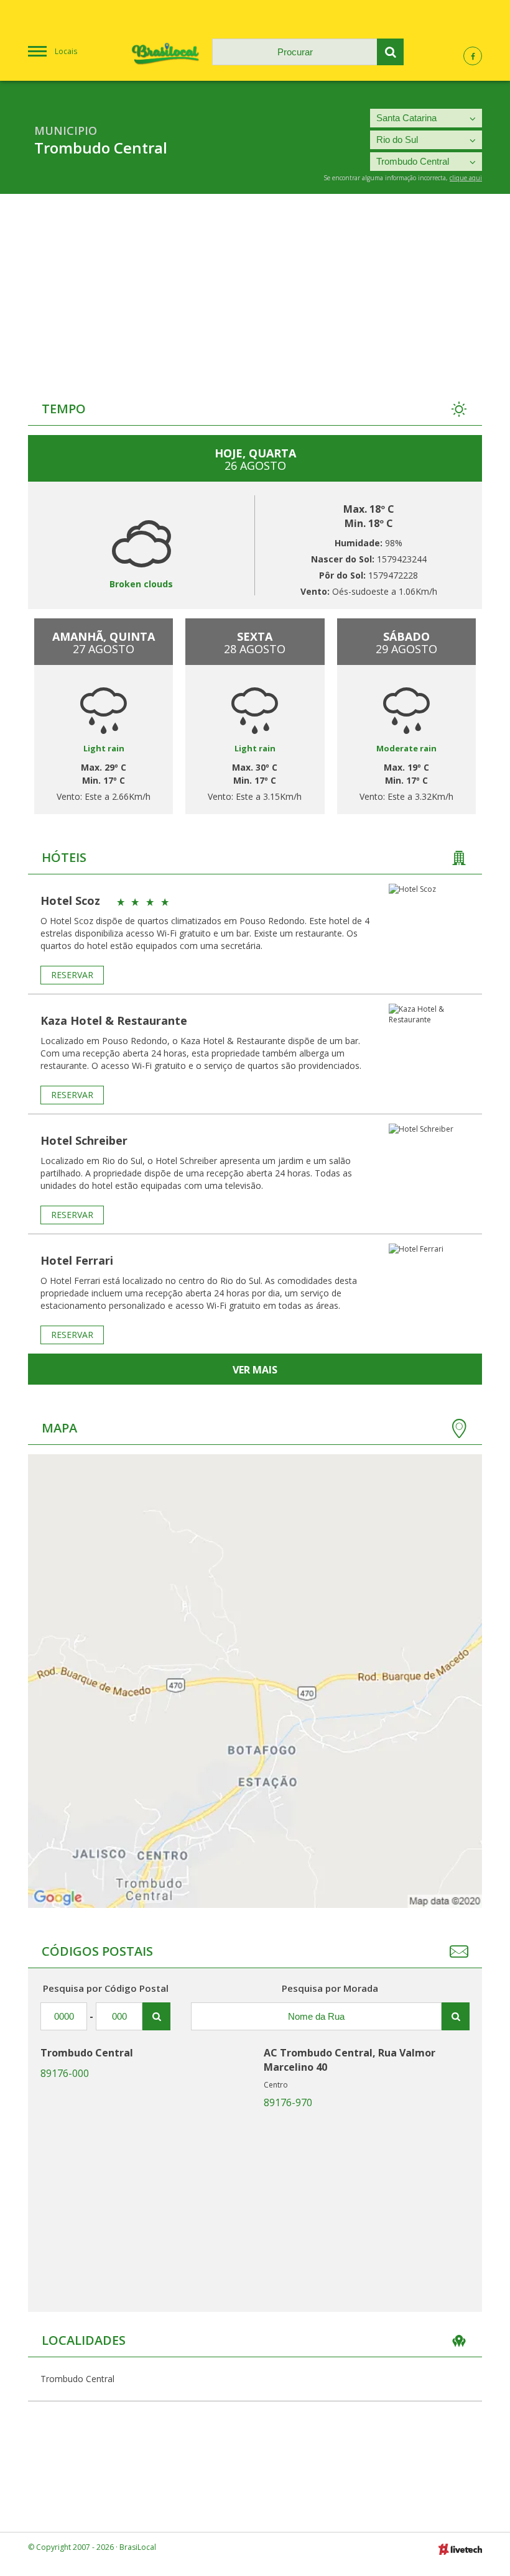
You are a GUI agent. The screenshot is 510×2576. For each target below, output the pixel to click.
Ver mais (255, 1370)
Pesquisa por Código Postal (106, 1988)
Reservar (72, 975)
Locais (66, 51)
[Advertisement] (255, 287)
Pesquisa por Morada (330, 1988)
